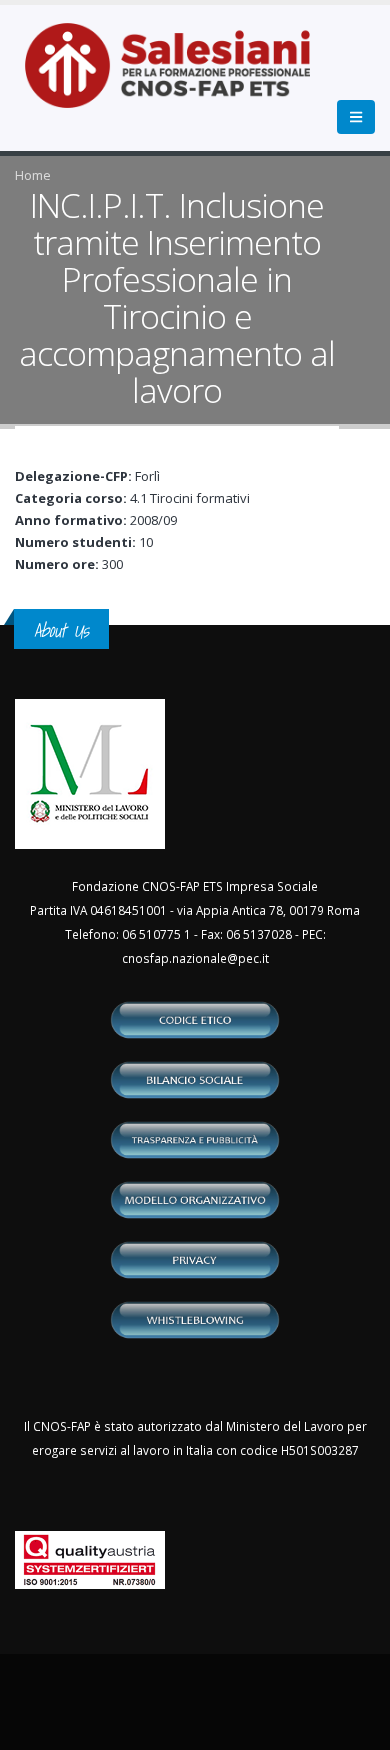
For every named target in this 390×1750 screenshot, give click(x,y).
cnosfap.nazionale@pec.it (195, 958)
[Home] (179, 76)
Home (33, 175)
